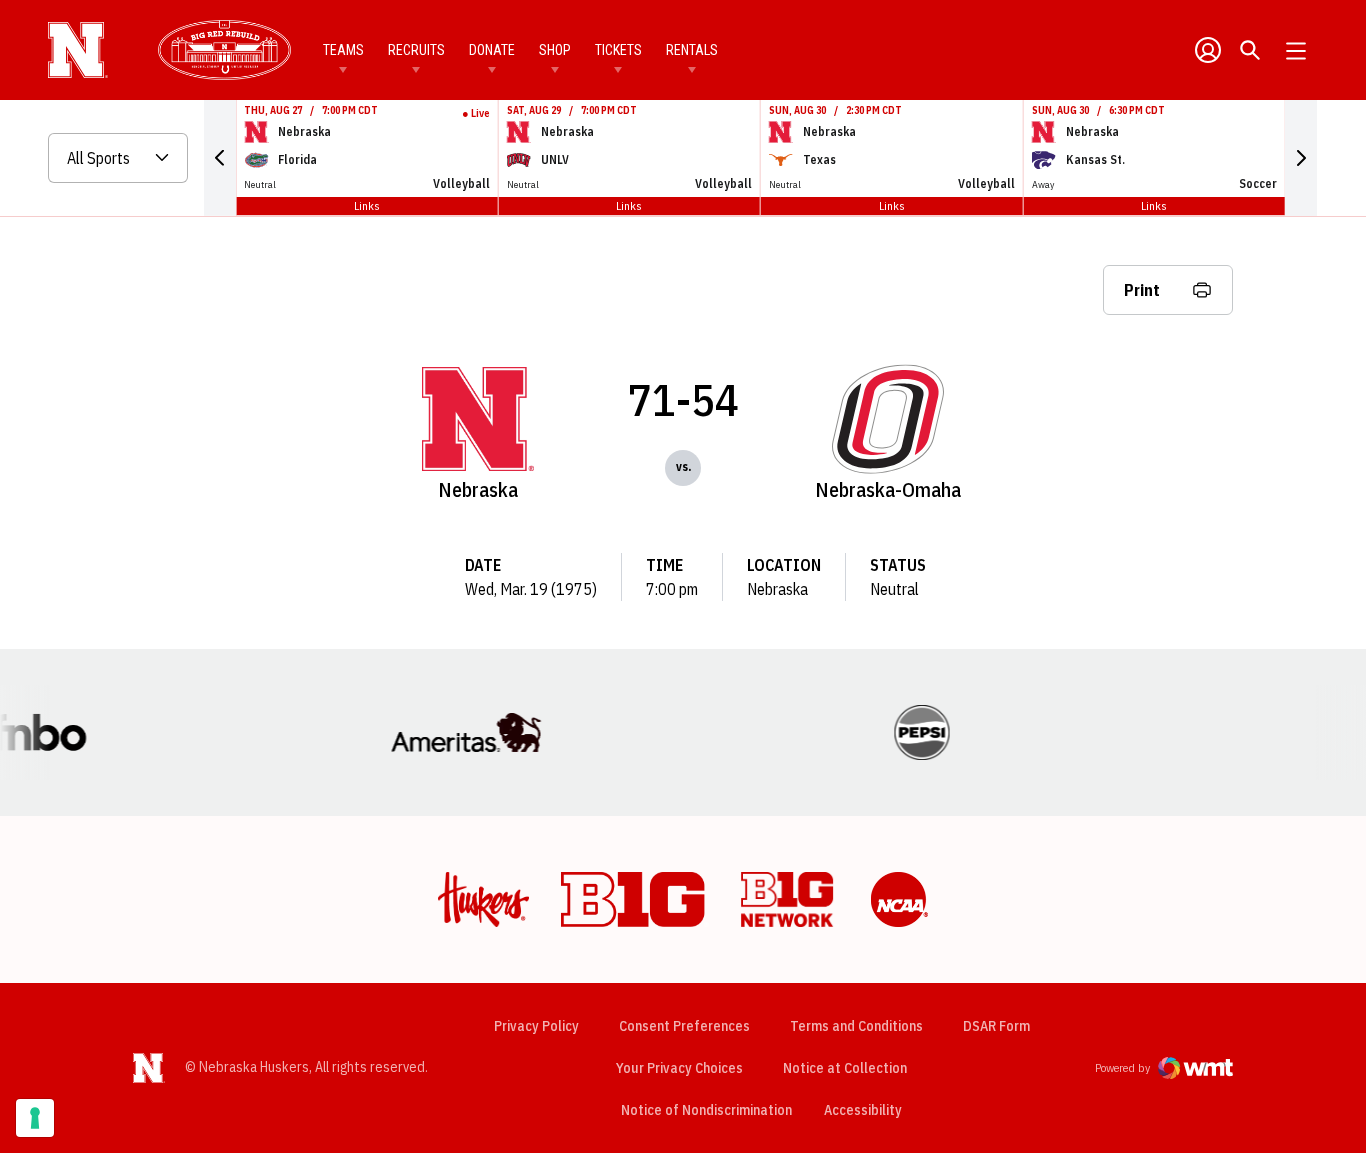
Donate (492, 50)
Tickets (618, 50)
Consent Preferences (684, 1026)
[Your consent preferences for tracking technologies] (35, 1118)
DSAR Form (996, 1026)
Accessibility (863, 1109)
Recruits (416, 50)
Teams (343, 50)
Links (367, 205)
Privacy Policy (536, 1026)
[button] (220, 158)
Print (1142, 290)
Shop (555, 50)
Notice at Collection (845, 1068)
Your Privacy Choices (679, 1068)
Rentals (692, 50)
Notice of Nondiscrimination (706, 1110)
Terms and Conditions (856, 1026)
